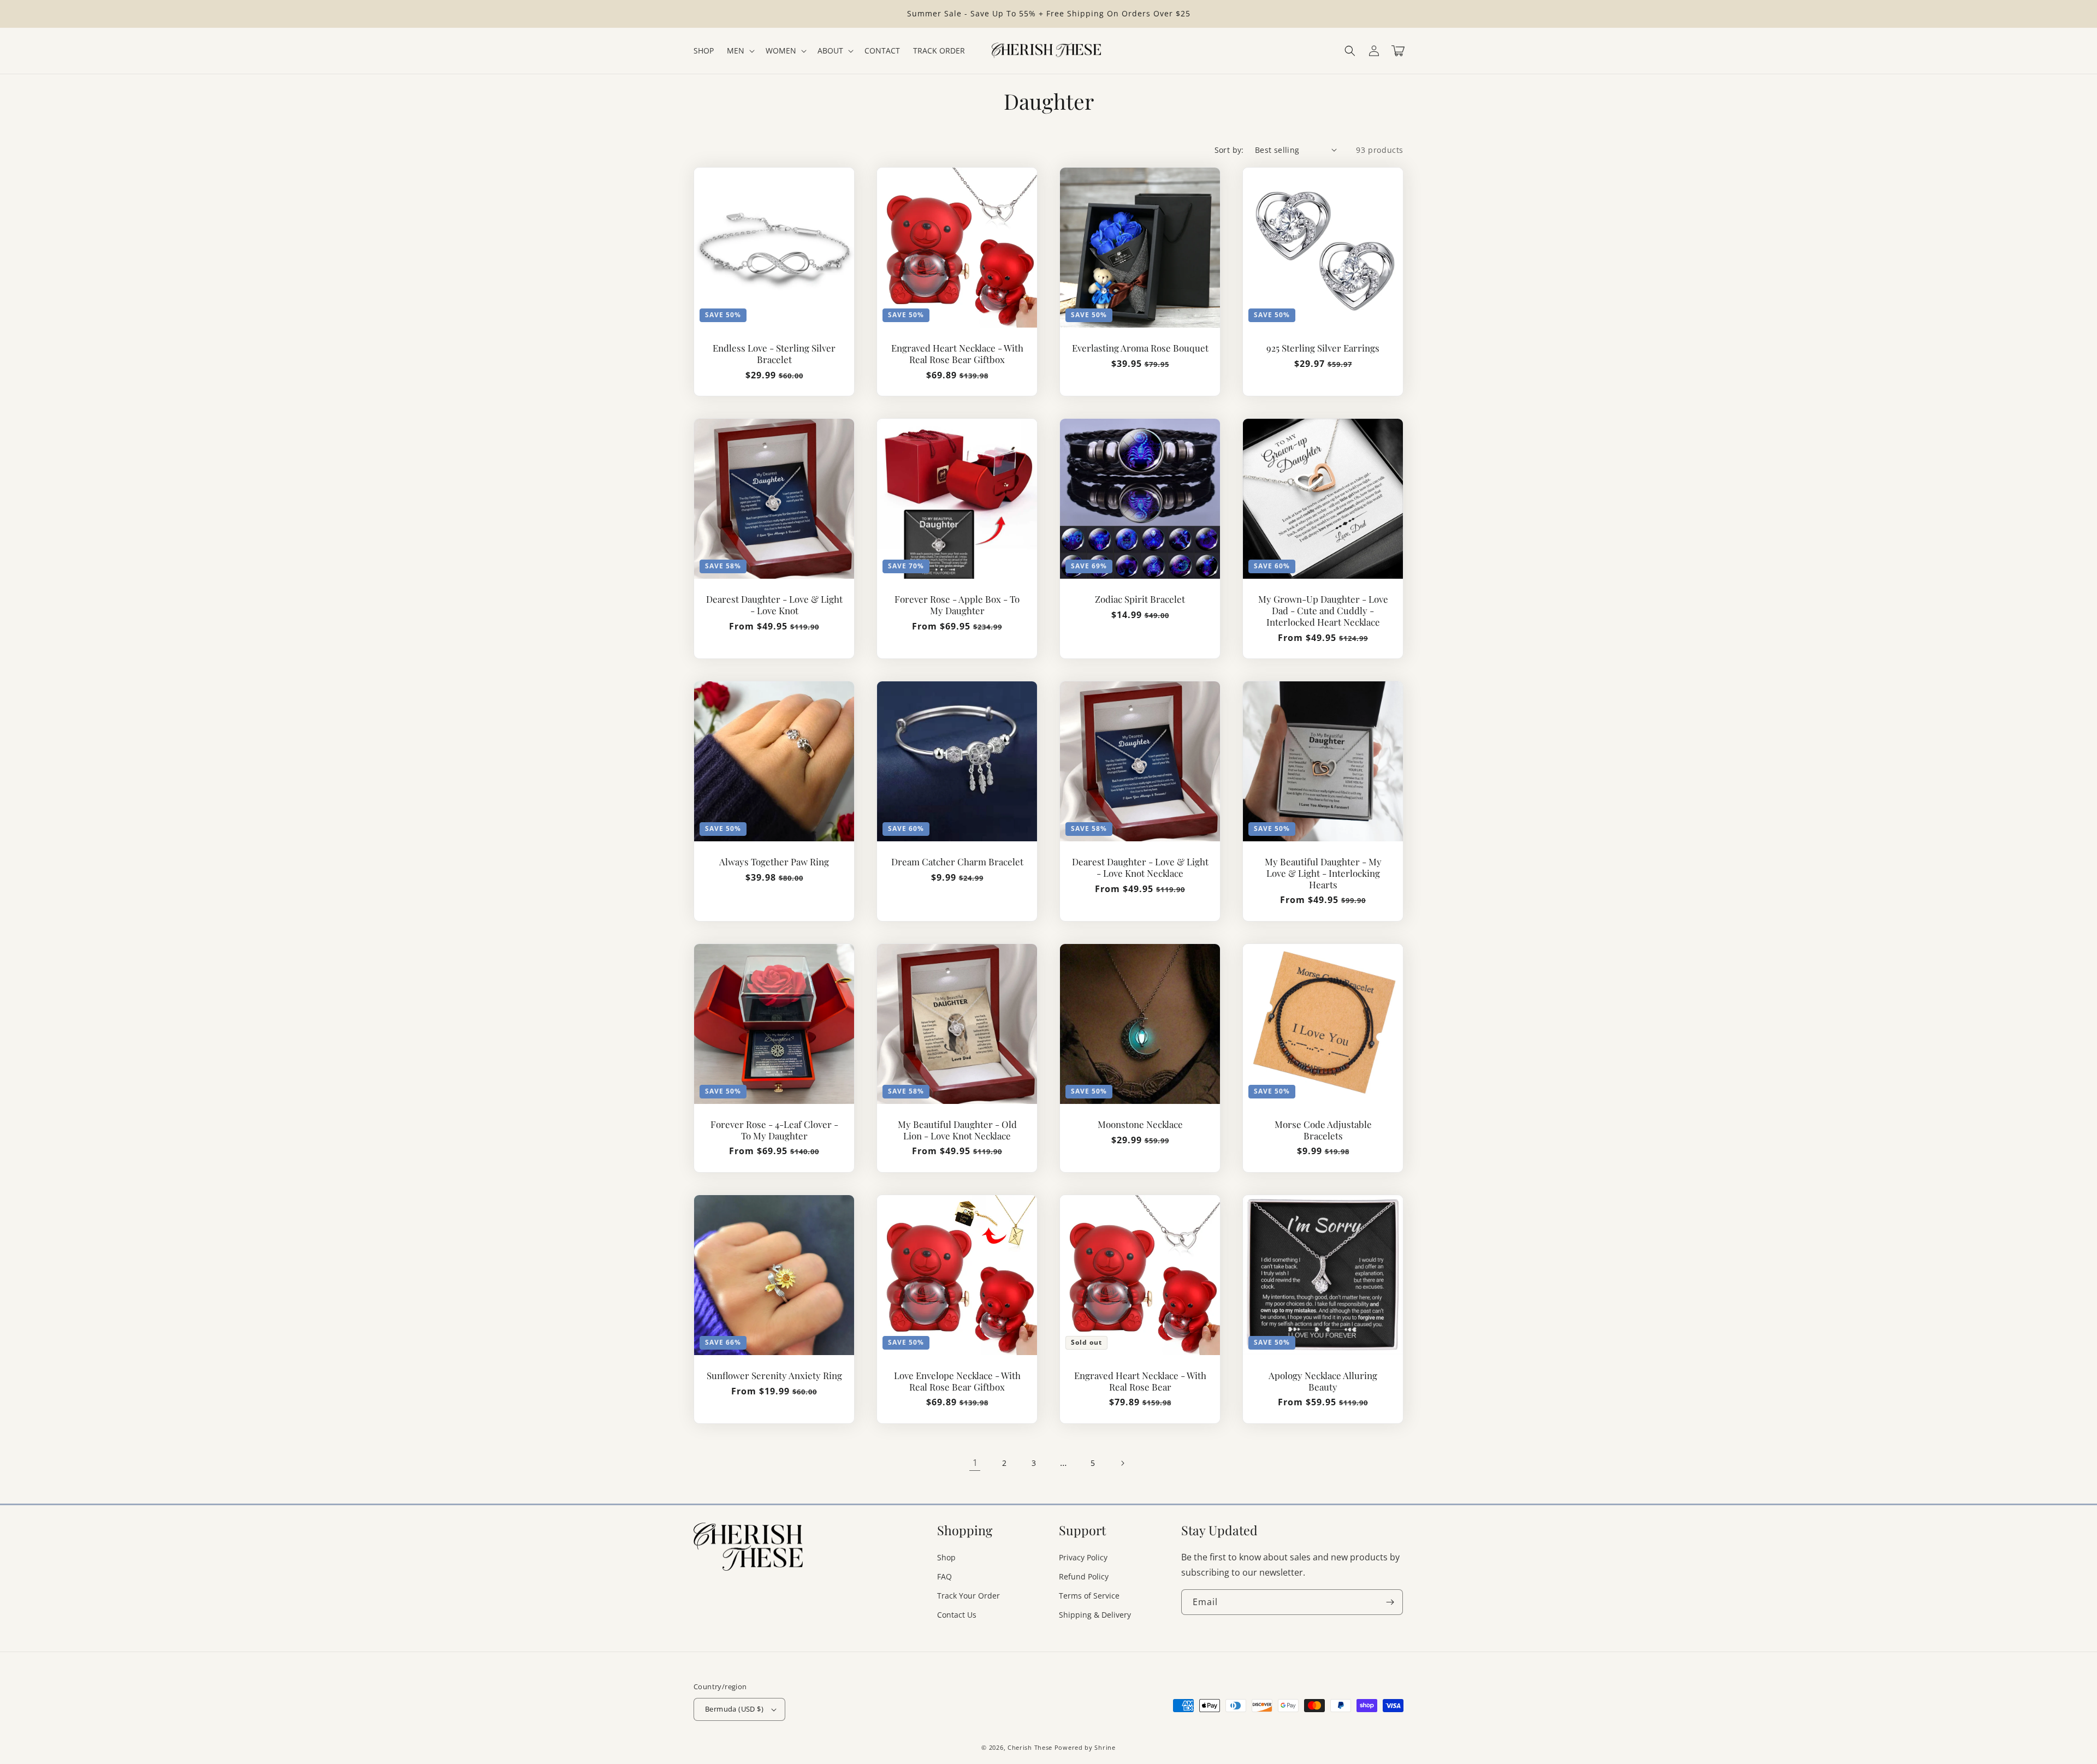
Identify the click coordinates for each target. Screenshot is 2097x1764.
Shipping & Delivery (1095, 1615)
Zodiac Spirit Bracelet (1140, 599)
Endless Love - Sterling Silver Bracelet (774, 354)
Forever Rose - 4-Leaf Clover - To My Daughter (774, 1130)
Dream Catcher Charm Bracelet (957, 862)
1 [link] (975, 1463)
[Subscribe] (1390, 1602)
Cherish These (1030, 1747)
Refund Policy (1084, 1576)
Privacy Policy (1083, 1557)
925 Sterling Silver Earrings (1323, 348)
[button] (1350, 51)
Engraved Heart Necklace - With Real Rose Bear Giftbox (957, 354)
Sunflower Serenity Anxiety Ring (774, 1376)
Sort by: (1229, 150)
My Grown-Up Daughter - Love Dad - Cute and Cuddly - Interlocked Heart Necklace (1323, 610)
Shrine (1105, 1747)
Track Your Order (968, 1596)
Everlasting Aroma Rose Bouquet (1140, 348)
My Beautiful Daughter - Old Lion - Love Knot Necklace (957, 1130)
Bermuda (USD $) (734, 1709)
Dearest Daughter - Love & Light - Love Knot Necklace (1140, 868)
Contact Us (957, 1615)
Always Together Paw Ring (774, 862)
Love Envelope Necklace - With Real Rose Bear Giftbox (957, 1381)
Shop (946, 1557)
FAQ (944, 1576)
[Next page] (1122, 1463)
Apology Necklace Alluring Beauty (1323, 1381)
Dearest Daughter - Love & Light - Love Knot (774, 605)
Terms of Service (1089, 1596)
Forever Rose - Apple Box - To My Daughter (957, 605)
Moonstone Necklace (1140, 1124)
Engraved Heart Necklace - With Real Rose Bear (1140, 1381)
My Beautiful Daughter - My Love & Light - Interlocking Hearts (1323, 873)
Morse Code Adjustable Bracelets (1323, 1130)
